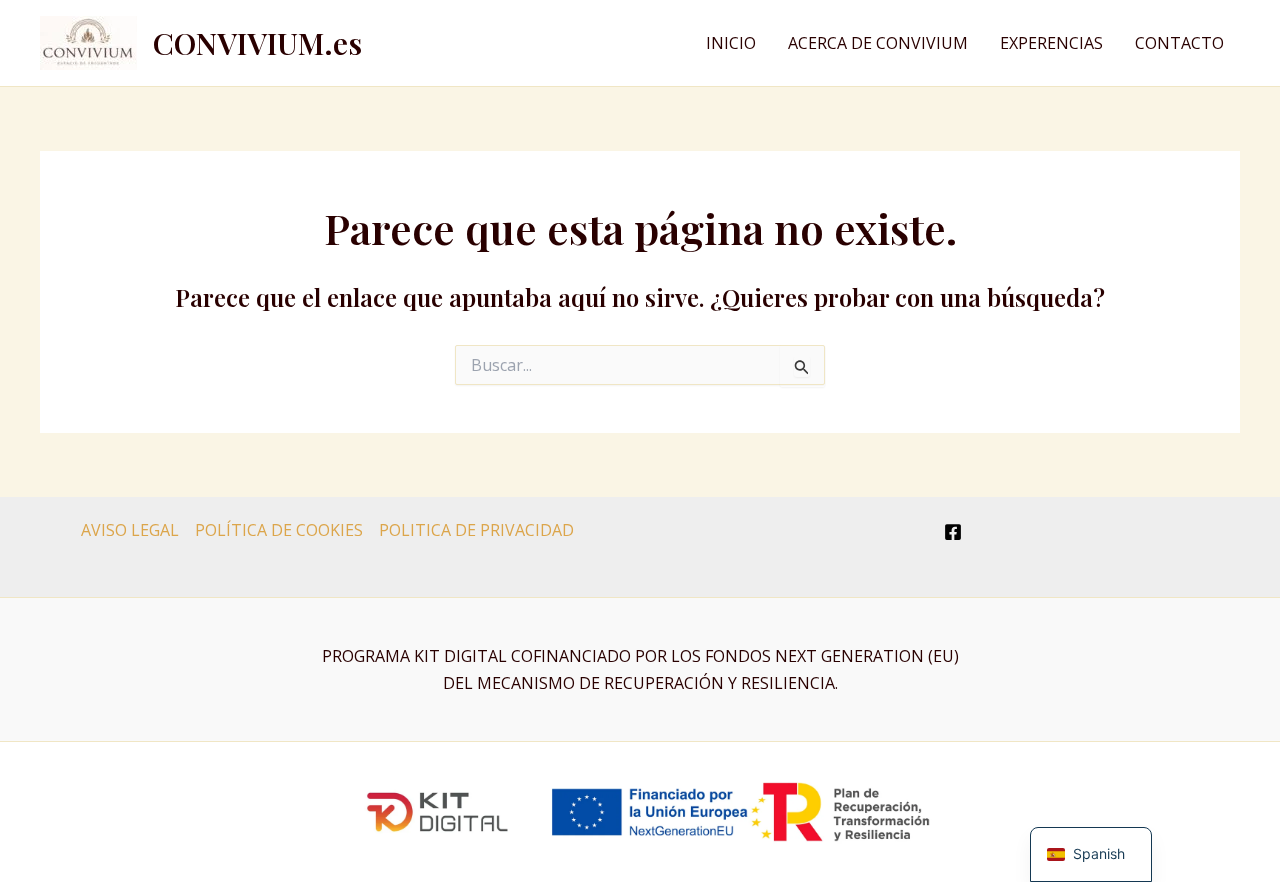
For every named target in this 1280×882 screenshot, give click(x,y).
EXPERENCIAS (1051, 43)
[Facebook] (953, 532)
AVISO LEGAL (130, 530)
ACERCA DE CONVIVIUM (878, 43)
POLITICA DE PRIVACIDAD (476, 530)
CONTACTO (1179, 43)
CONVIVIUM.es (257, 43)
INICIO (731, 43)
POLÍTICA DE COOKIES (279, 530)
